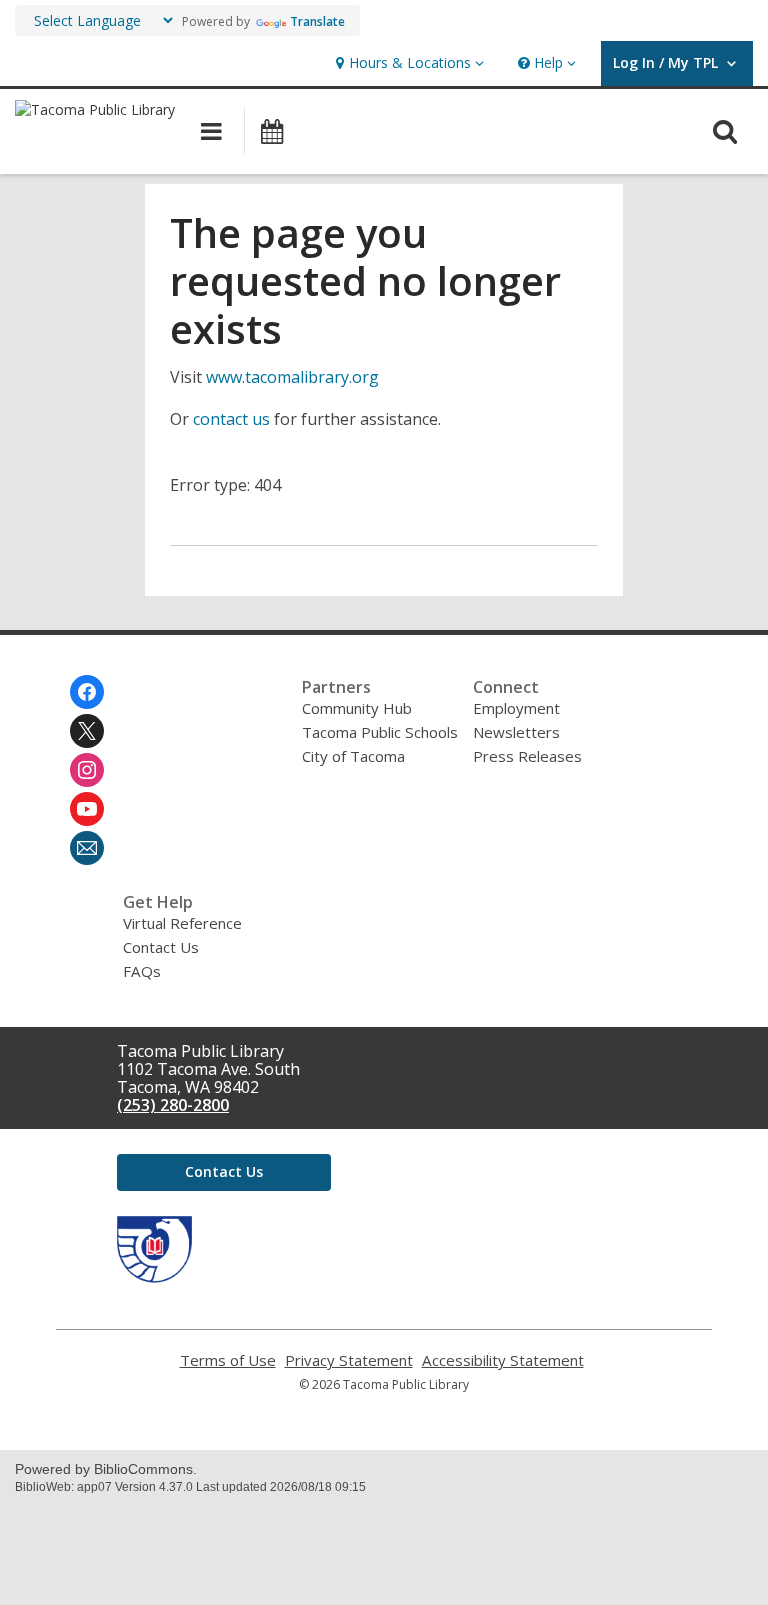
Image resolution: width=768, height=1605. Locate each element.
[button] (407, 63)
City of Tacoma (353, 756)
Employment (516, 708)
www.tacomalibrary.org (292, 377)
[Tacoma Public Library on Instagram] (87, 770)
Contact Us (161, 947)
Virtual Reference (182, 923)
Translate (317, 21)
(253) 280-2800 (173, 1105)
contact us (231, 419)
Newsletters (516, 732)
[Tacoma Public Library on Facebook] (87, 692)
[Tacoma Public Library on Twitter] (87, 731)
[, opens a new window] (154, 1277)
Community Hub (357, 708)
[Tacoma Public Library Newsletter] (87, 848)
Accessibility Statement (503, 1360)
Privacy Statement (349, 1360)
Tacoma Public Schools (380, 732)
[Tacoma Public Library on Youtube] (87, 809)
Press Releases (527, 756)
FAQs (142, 971)
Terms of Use (228, 1360)
